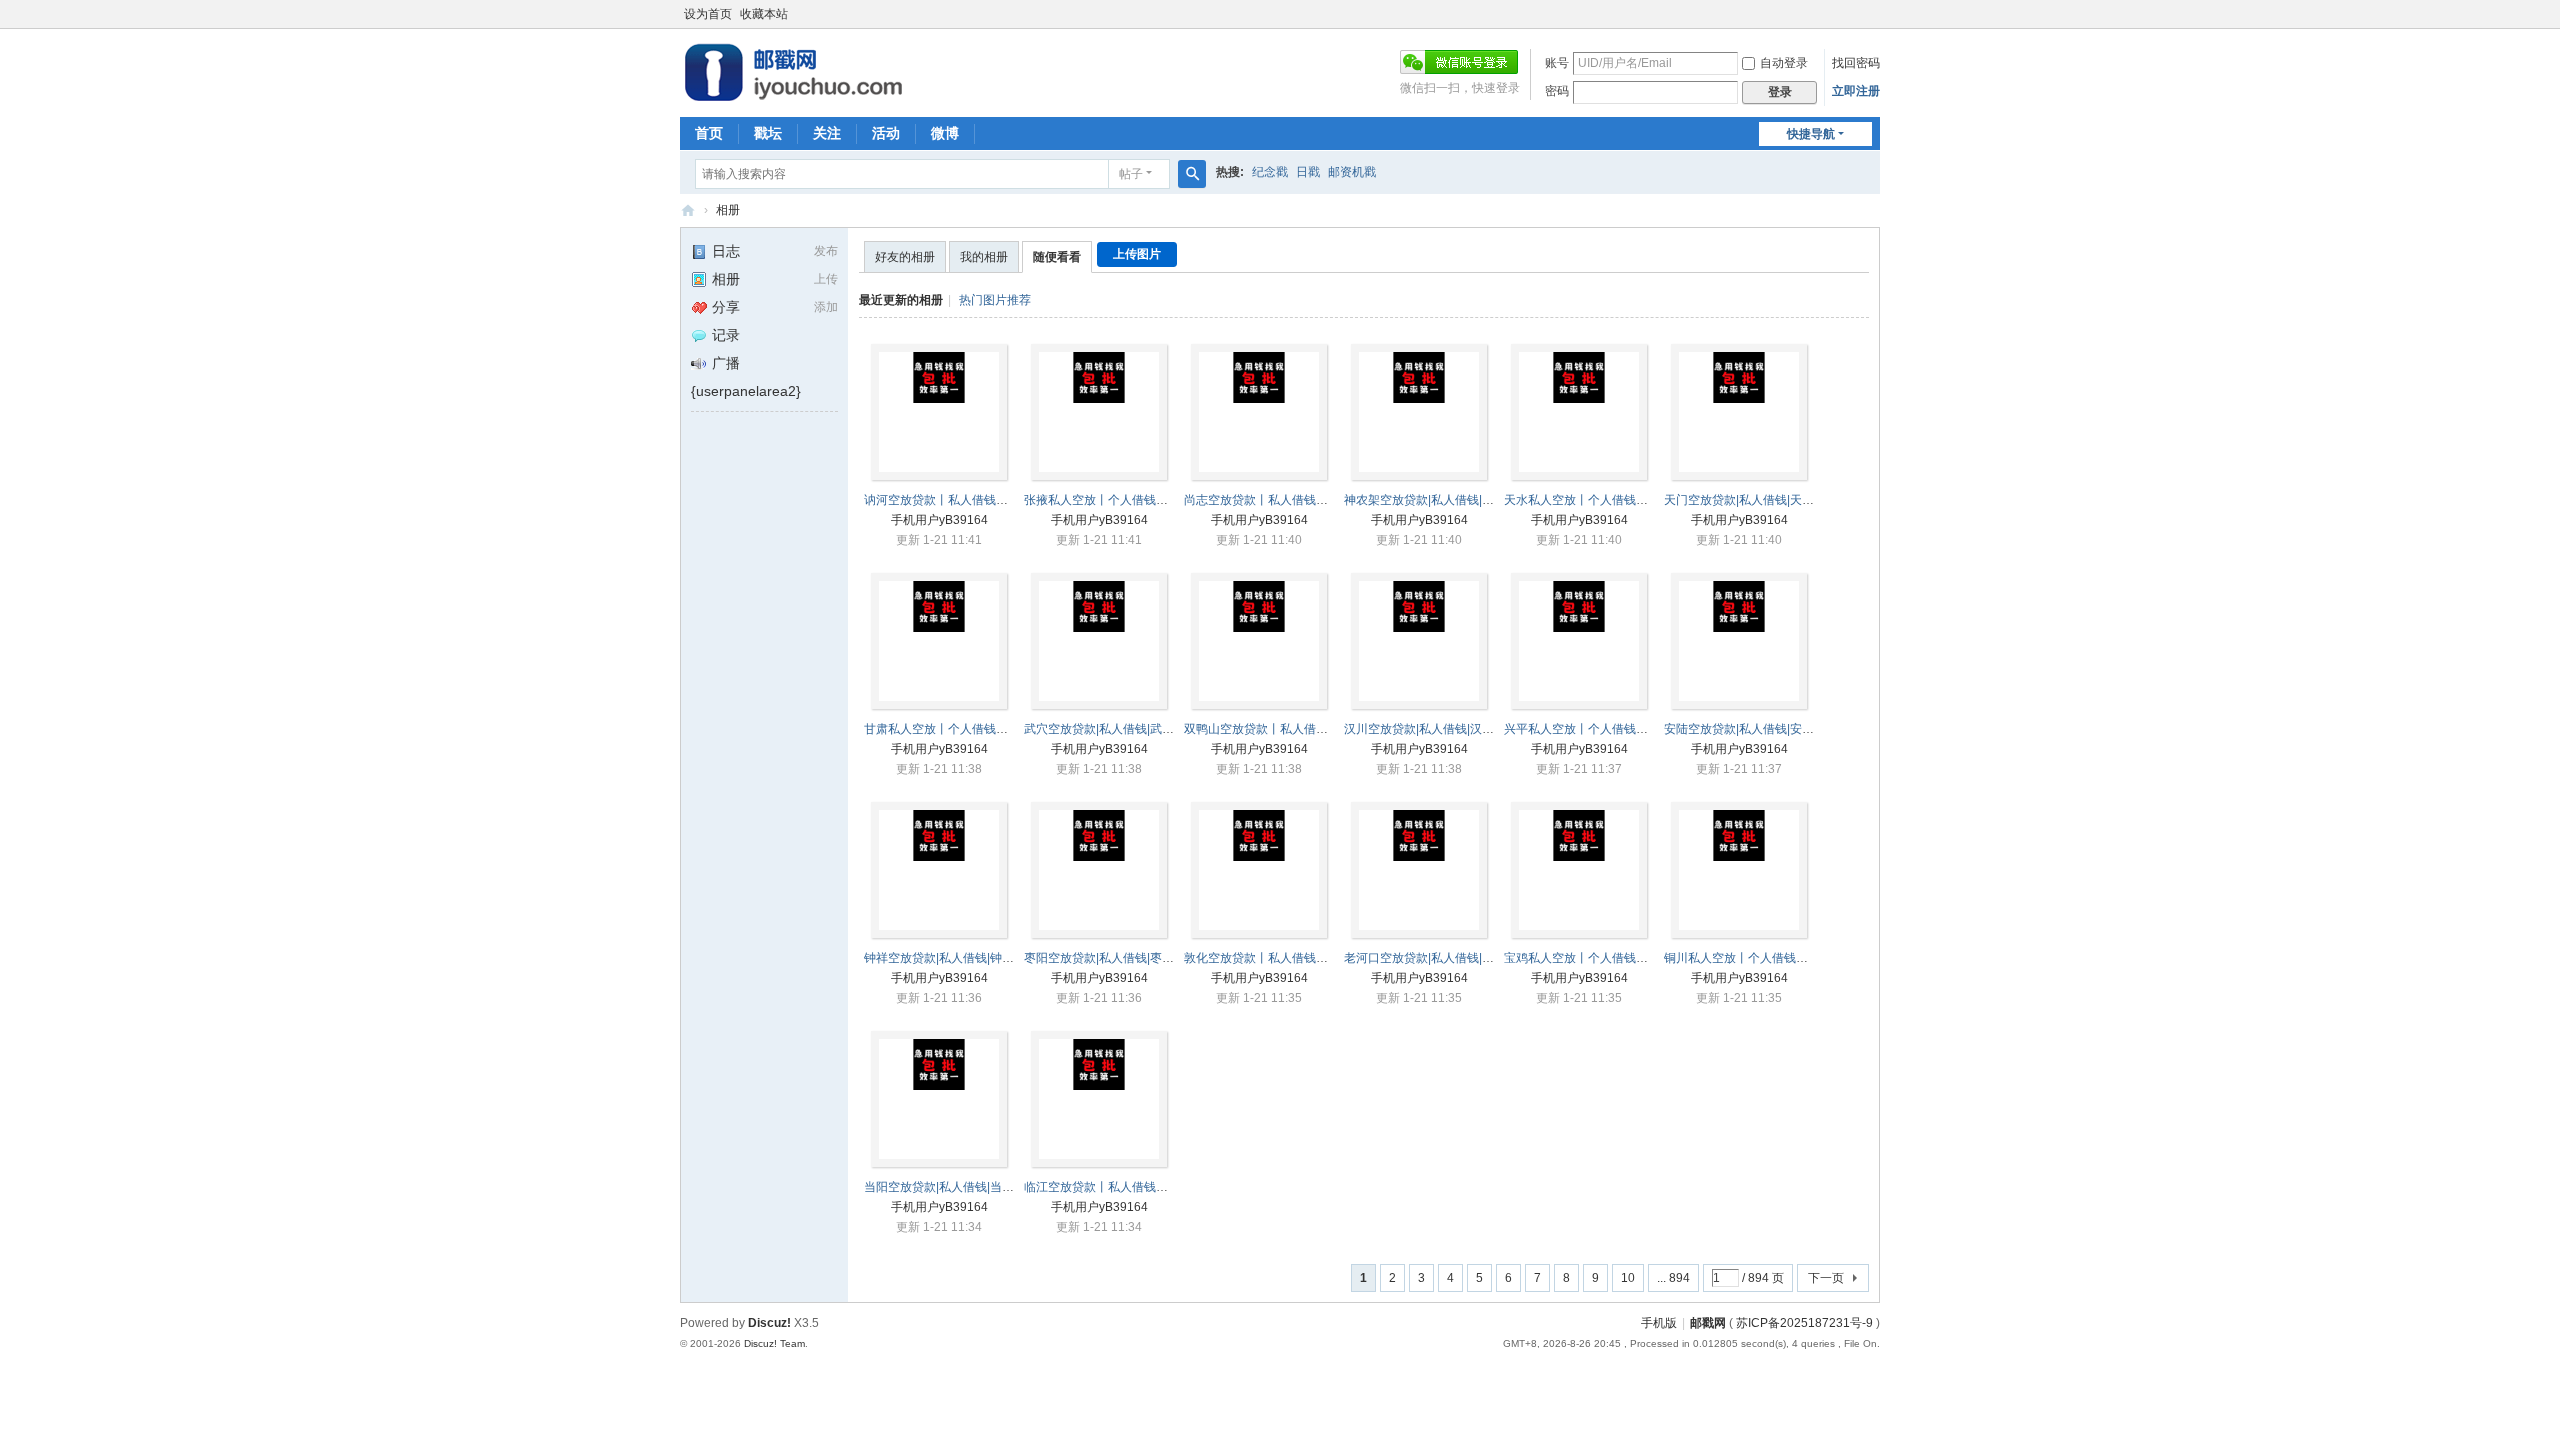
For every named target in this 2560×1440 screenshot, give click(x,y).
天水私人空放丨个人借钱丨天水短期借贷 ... (1618, 500)
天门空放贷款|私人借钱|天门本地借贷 (1763, 500)
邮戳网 (688, 210)
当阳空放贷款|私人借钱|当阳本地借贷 (963, 1187)
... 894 (1673, 1278)
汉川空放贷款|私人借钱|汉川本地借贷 (1443, 729)
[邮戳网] (793, 96)
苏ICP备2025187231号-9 (1804, 1323)
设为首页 (708, 14)
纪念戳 (1270, 172)
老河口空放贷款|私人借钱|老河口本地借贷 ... (1461, 958)
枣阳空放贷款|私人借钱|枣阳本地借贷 (1123, 958)
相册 (728, 210)
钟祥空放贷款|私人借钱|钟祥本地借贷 (963, 958)
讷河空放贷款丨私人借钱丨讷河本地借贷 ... (978, 500)
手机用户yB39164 (939, 520)
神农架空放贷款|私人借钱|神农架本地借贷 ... (1461, 500)
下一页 (1826, 1278)
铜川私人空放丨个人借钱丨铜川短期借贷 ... (1778, 958)
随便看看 (1057, 257)
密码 (1557, 91)
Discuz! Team (774, 1343)
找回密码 (1856, 63)
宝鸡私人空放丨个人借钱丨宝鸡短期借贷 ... (1618, 958)
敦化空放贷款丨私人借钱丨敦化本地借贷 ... (1298, 958)
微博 (945, 133)
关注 (827, 133)
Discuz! (769, 1323)
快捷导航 (1811, 134)
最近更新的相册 (901, 300)
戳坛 (768, 133)
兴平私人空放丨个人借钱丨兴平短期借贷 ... (1618, 729)
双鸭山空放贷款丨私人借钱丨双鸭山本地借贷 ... (1310, 729)
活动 (886, 133)
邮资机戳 (1352, 172)
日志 (726, 251)
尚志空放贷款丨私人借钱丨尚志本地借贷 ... (1298, 500)
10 (1628, 1278)
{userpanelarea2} (746, 391)
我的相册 (984, 257)
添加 (826, 307)
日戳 (1308, 172)
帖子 (1131, 174)
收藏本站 (764, 14)
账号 (1557, 63)
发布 (826, 251)
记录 (726, 335)
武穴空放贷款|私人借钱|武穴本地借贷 (1123, 729)
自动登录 (1784, 63)
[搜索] (1192, 174)
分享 (726, 307)
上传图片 (1137, 254)
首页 (709, 133)
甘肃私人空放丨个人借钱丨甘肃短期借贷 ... (978, 729)
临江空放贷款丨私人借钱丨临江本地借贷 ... (1138, 1187)
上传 (826, 279)
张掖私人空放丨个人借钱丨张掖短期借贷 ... (1138, 500)
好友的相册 (905, 257)
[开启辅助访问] (1875, 14)
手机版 (1659, 1323)
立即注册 (1856, 91)
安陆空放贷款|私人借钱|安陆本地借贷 (1763, 729)
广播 (726, 363)
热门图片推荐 (995, 300)
